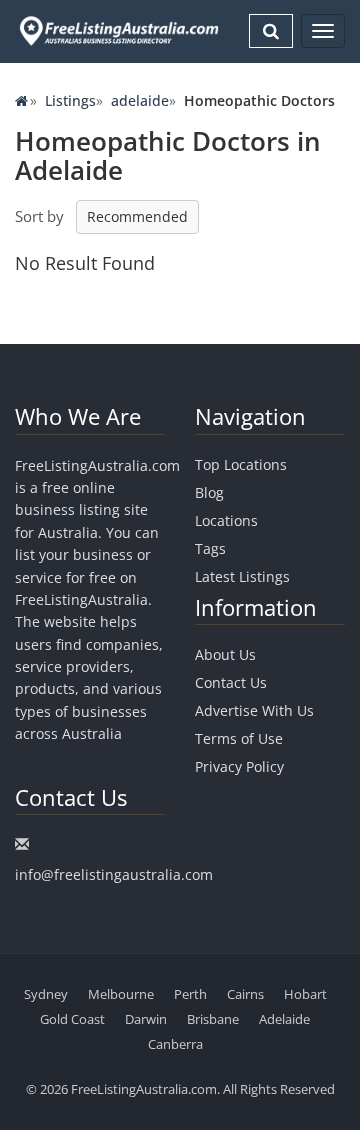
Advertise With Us (254, 710)
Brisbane (213, 1019)
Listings (70, 100)
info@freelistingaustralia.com (114, 874)
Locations (226, 520)
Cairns (245, 994)
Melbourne (121, 994)
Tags (210, 548)
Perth (190, 994)
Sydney (46, 994)
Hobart (305, 994)
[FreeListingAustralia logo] (117, 30)
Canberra (175, 1044)
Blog (209, 492)
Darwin (146, 1019)
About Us (225, 654)
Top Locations (241, 464)
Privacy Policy (239, 766)
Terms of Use (239, 738)
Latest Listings (242, 576)
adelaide (140, 100)
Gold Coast (72, 1019)
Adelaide (284, 1019)
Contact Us (231, 682)
